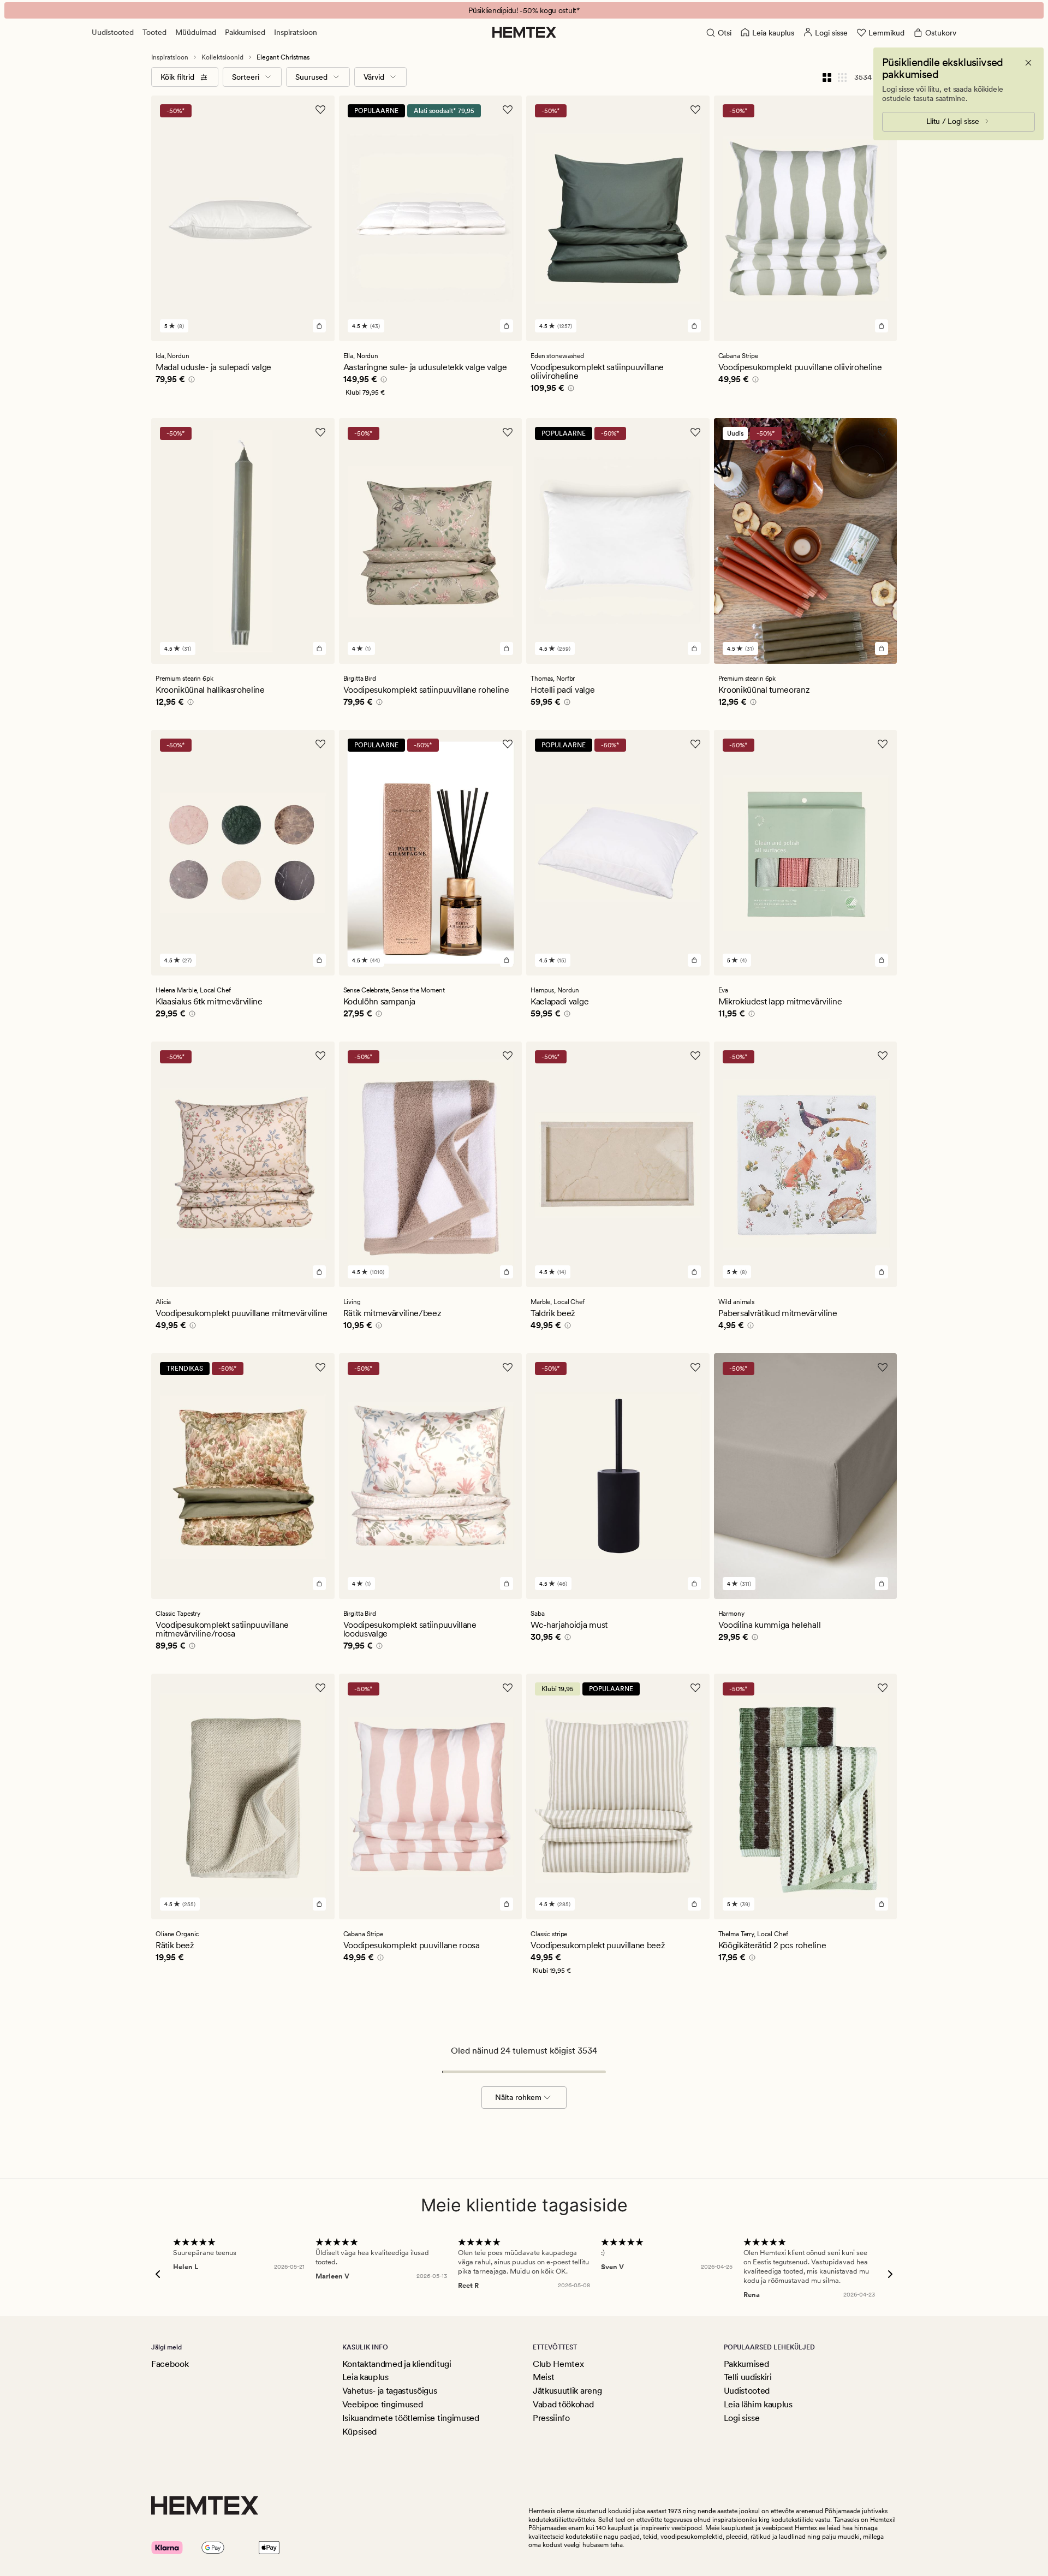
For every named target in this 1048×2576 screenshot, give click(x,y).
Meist (543, 2377)
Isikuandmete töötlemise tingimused (411, 2418)
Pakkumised (245, 32)
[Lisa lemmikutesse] (320, 110)
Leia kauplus (365, 2377)
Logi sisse (742, 2418)
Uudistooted (113, 32)
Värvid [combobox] (374, 77)
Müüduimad (196, 32)
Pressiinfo (551, 2418)
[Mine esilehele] (524, 32)
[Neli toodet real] (827, 77)
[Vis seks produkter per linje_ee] (842, 77)
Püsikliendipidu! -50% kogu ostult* (524, 10)
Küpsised (359, 2432)
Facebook (170, 2364)
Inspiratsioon (296, 32)
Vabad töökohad (563, 2404)
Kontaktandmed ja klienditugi (397, 2364)
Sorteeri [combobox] (246, 77)
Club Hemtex (558, 2364)
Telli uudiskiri (748, 2377)
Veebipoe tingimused (383, 2404)
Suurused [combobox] (311, 77)
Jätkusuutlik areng (567, 2391)
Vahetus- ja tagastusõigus (390, 2391)
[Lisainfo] (190, 381)
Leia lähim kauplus (758, 2404)
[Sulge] (1028, 63)
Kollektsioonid (222, 57)
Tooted (154, 32)
